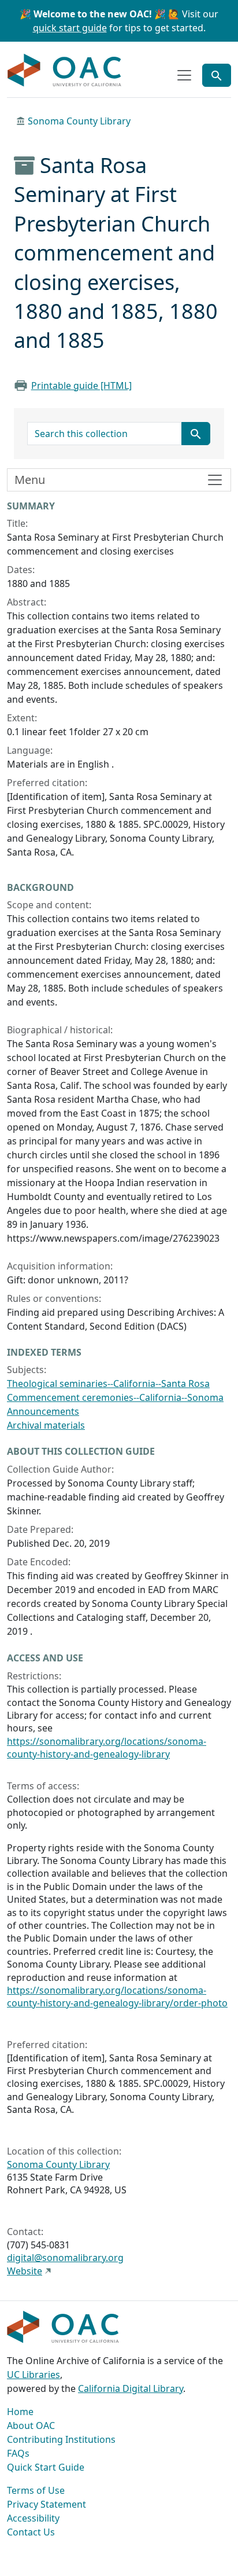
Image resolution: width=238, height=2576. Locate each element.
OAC (65, 71)
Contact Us (31, 2532)
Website (25, 2271)
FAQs (18, 2453)
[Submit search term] (196, 434)
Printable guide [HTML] (81, 386)
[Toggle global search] (217, 75)
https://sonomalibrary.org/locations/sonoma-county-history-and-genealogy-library (107, 1748)
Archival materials (46, 1425)
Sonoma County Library (79, 121)
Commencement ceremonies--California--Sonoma (115, 1397)
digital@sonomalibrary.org (65, 2258)
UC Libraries (34, 2375)
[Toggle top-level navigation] (184, 75)
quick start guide (70, 28)
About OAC (31, 2425)
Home (20, 2412)
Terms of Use (36, 2490)
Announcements (43, 1411)
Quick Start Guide (46, 2467)
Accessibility (33, 2518)
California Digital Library (131, 2388)
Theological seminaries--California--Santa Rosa (108, 1384)
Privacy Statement (47, 2504)
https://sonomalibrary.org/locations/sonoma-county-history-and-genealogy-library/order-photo (117, 1997)
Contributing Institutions (61, 2439)
